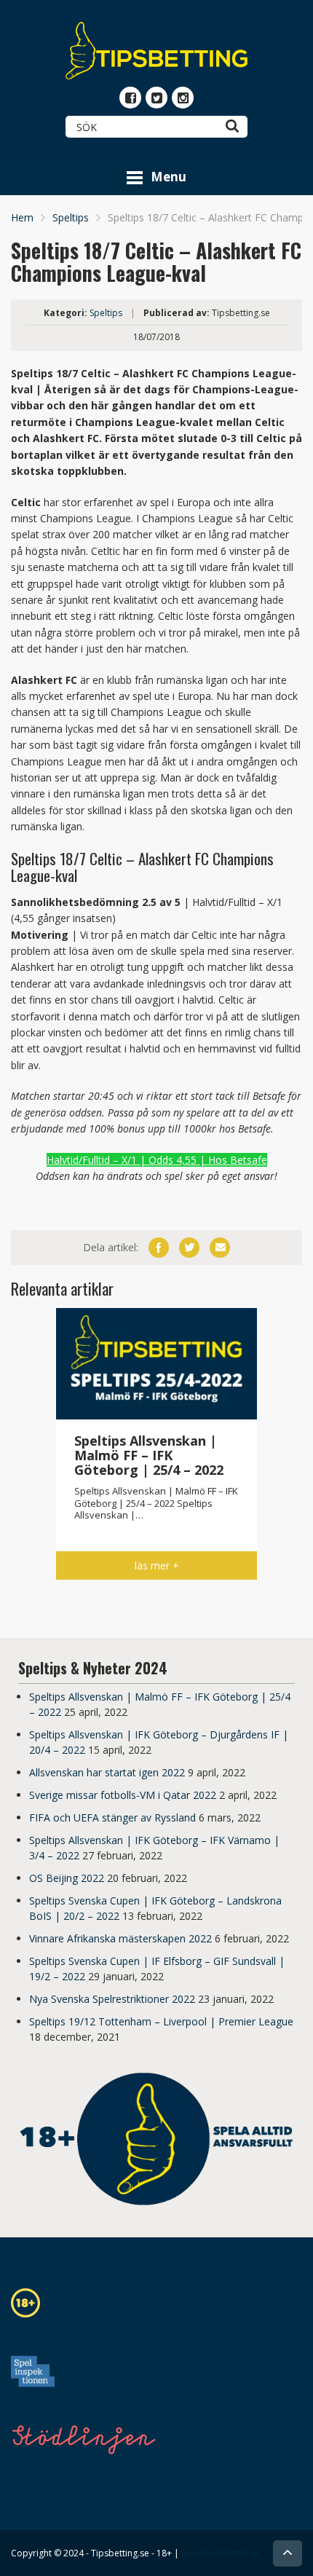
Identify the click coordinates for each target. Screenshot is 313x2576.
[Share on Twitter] (189, 1248)
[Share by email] (220, 1248)
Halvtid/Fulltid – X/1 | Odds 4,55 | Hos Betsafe (157, 1160)
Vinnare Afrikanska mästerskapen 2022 (120, 1938)
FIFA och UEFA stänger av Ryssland (112, 1817)
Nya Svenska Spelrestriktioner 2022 (112, 1999)
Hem (22, 217)
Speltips (71, 217)
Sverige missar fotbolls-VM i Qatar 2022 (123, 1795)
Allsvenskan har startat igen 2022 (107, 1772)
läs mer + (157, 1565)
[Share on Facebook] (159, 1248)
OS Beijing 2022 (67, 1878)
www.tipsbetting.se (220, 2553)
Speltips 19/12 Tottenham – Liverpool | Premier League (161, 2021)
